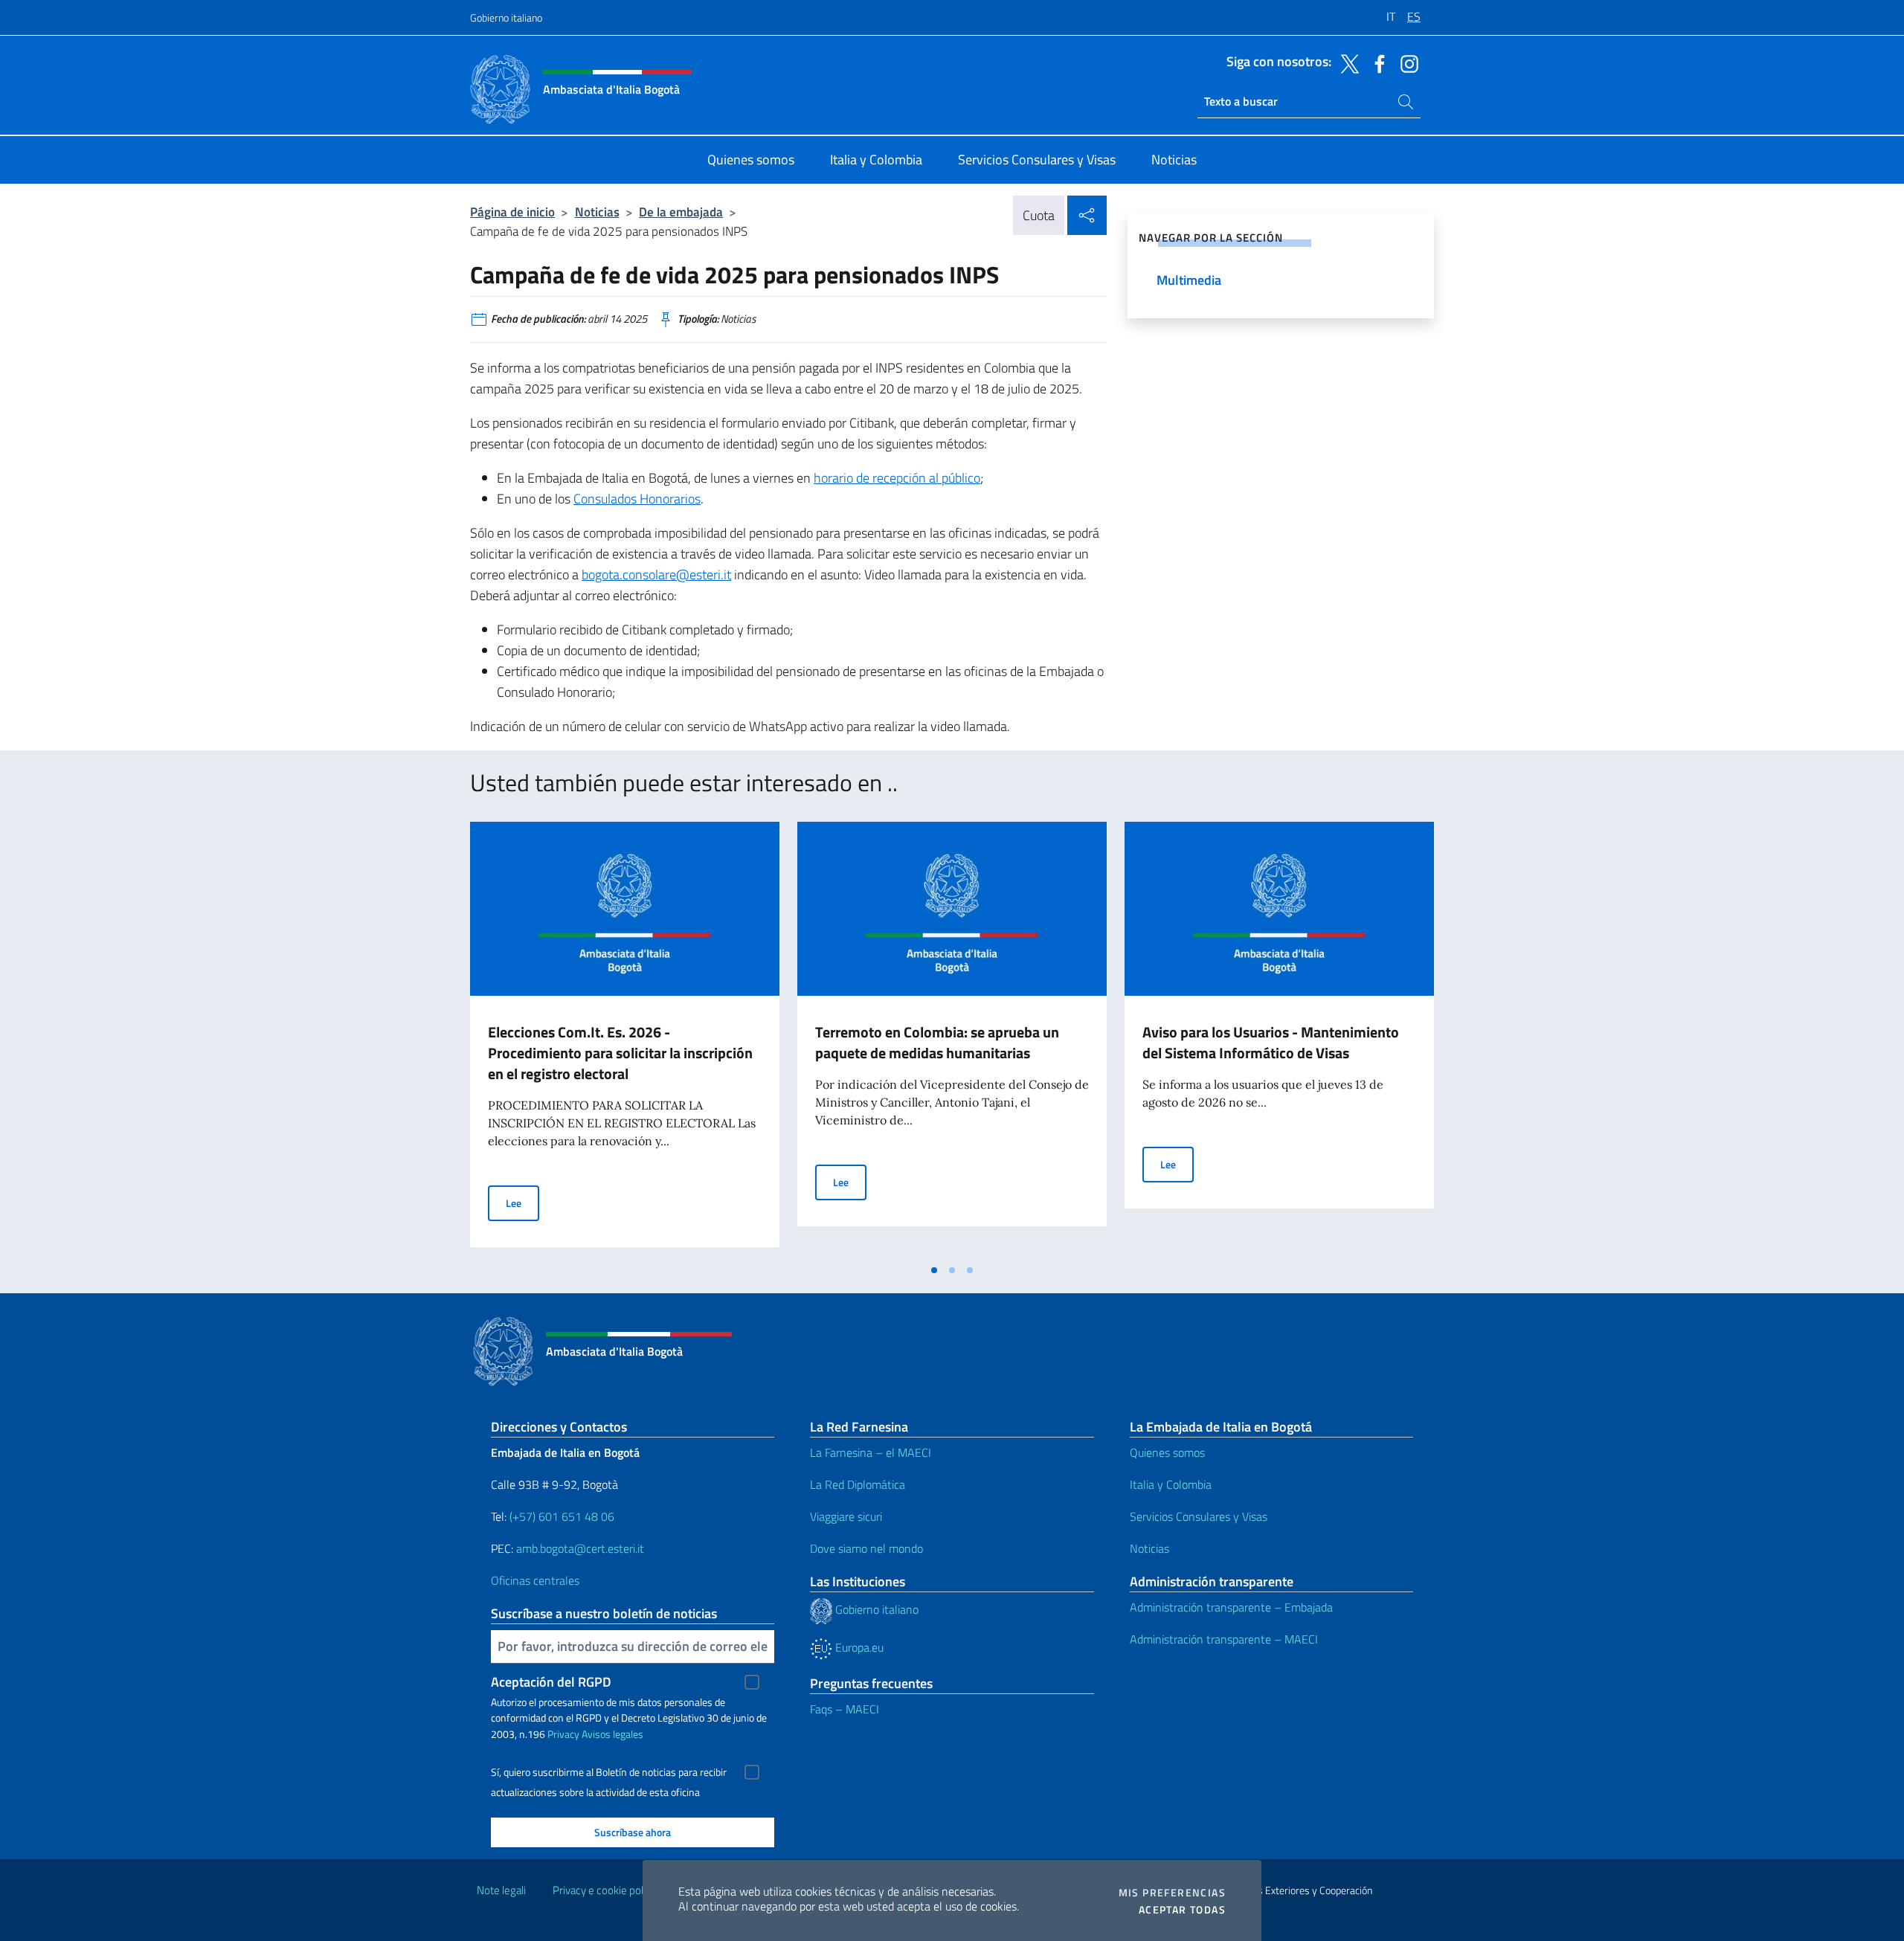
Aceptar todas (1182, 1910)
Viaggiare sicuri (846, 1516)
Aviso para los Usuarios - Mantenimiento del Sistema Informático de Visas (1271, 1042)
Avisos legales (612, 1734)
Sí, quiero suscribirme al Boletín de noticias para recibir (609, 1772)
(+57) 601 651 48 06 (562, 1516)
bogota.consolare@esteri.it (656, 574)
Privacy (563, 1734)
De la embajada (681, 212)
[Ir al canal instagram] (1406, 62)
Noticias (597, 212)
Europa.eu (858, 1647)
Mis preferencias (1172, 1893)
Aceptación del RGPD (551, 1682)
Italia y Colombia (1171, 1484)
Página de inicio (512, 212)
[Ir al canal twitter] (1346, 62)
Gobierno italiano (506, 17)
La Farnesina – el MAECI (871, 1452)
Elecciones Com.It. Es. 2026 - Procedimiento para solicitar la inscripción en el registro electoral (620, 1053)
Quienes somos (1167, 1452)
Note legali (501, 1890)
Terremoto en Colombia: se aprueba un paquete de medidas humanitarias (937, 1042)
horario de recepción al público (897, 478)
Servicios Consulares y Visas (1199, 1516)
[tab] (934, 1270)
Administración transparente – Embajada (1231, 1607)
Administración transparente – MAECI (1224, 1639)
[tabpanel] (625, 1039)
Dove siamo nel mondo (866, 1548)
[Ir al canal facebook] (1376, 62)
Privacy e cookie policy (604, 1890)
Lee (522, 1203)
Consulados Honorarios (637, 499)
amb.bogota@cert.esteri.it (580, 1548)
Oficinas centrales (535, 1580)
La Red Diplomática (858, 1484)
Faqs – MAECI (845, 1709)
